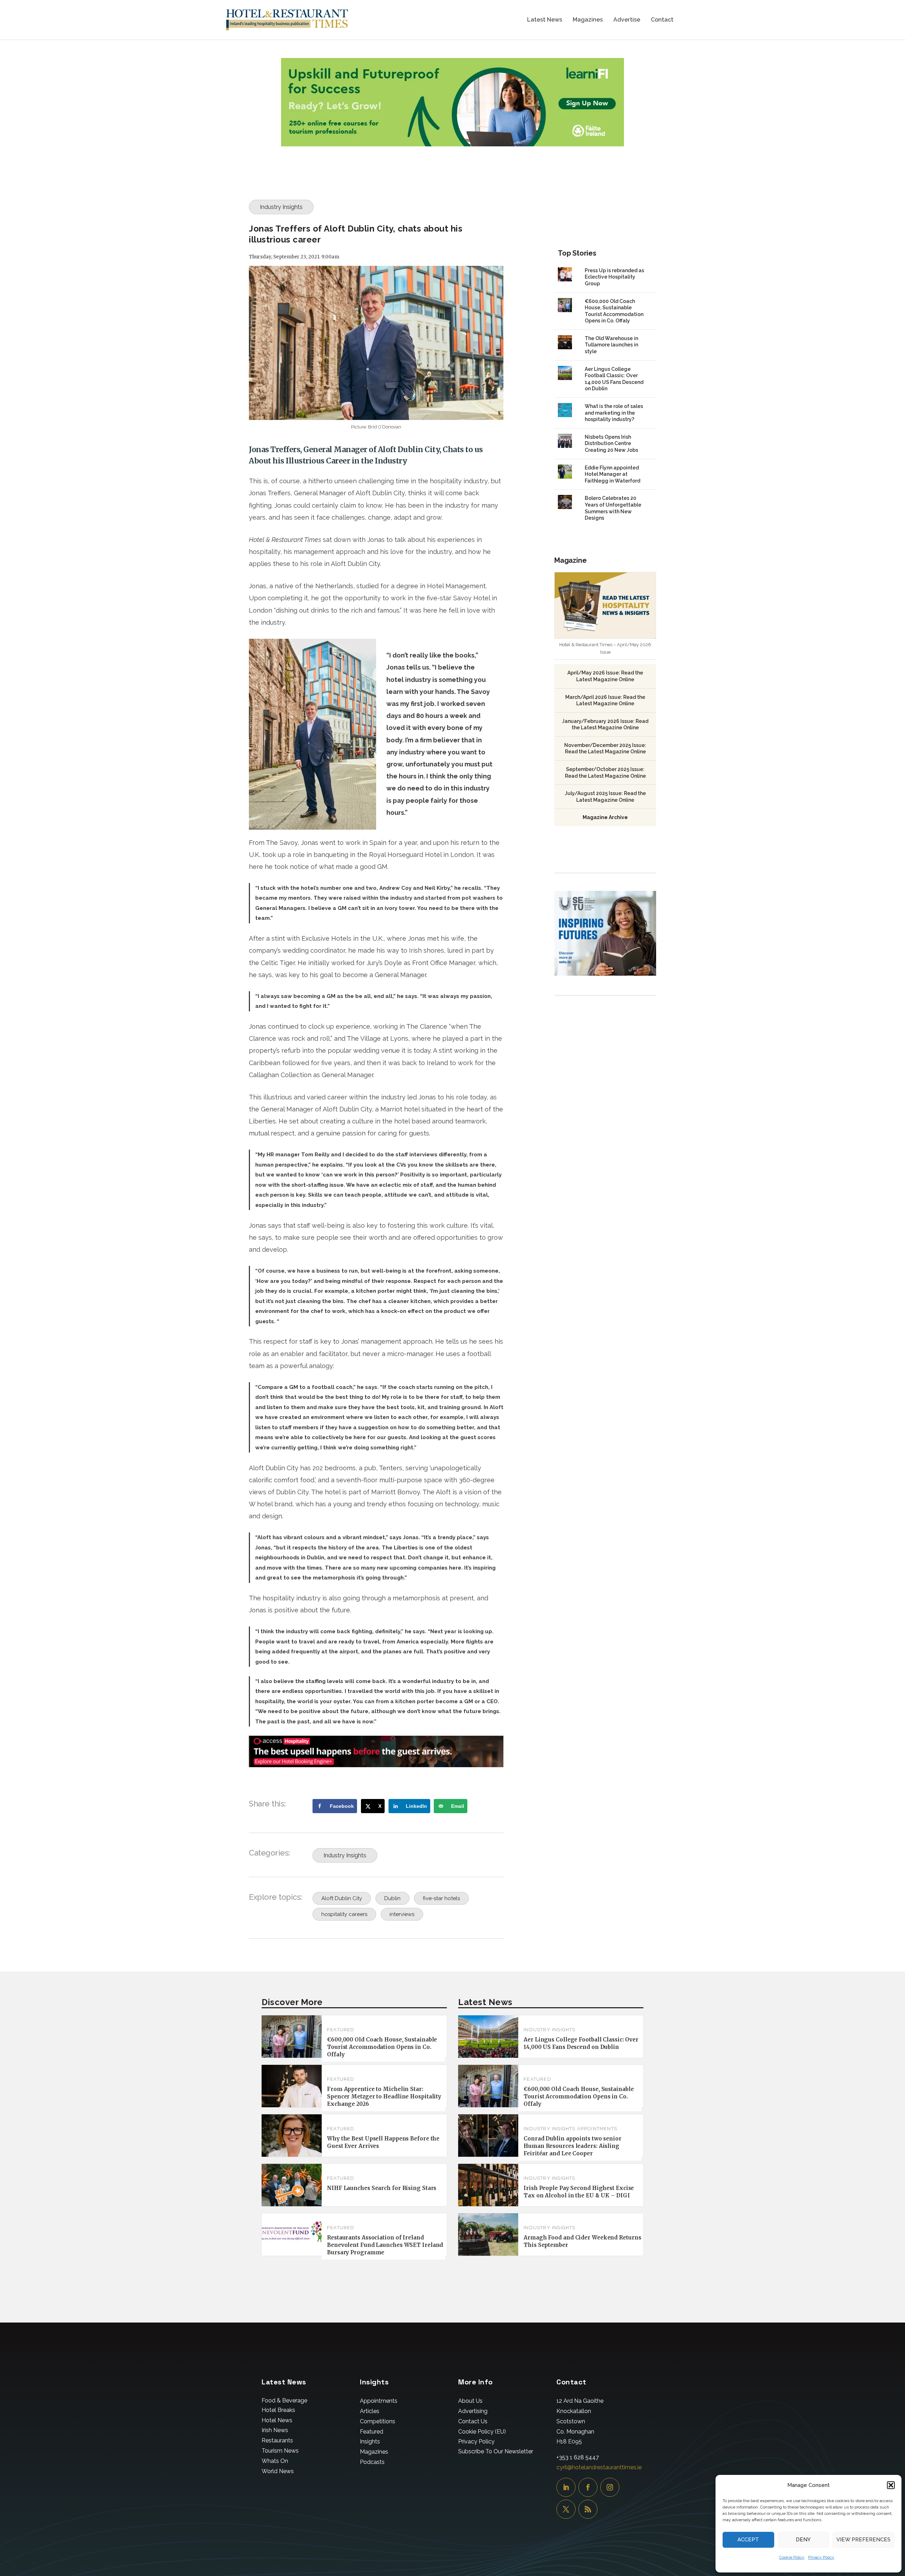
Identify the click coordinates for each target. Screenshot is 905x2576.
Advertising (473, 2411)
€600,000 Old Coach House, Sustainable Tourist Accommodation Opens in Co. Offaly (382, 2047)
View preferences (863, 2540)
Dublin (392, 1898)
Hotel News (277, 2420)
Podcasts (372, 2462)
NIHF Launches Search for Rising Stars (382, 2188)
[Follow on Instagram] (610, 2487)
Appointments (597, 2129)
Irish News (275, 2430)
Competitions (378, 2421)
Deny (803, 2540)
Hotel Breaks (278, 2410)
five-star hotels (441, 1898)
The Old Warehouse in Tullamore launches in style (611, 345)
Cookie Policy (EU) (482, 2432)
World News (278, 2471)
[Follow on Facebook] (588, 2487)
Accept (748, 2540)
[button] (891, 2485)
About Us (470, 2401)
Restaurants (277, 2440)
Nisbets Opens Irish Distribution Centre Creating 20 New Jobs (611, 443)
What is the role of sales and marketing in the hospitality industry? (614, 413)
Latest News (545, 20)
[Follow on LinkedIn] (566, 2487)
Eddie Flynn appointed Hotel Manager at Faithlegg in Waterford (612, 474)
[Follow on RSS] (588, 2509)
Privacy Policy (821, 2557)
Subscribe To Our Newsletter (496, 2451)
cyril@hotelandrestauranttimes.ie (599, 2467)
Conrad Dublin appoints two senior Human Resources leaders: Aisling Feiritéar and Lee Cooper (573, 2146)
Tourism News (280, 2451)
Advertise (627, 20)
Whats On (275, 2461)
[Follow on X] (566, 2509)
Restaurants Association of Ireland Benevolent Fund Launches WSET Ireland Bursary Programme (385, 2245)
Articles (370, 2411)
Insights (370, 2441)
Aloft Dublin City (342, 1898)
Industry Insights (281, 207)
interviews (402, 1914)
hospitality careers (344, 1914)
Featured (341, 2030)
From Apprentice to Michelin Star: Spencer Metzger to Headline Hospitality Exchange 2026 (384, 2096)
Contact (662, 20)
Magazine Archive (605, 817)
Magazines (588, 20)
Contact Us (473, 2421)
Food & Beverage (284, 2400)
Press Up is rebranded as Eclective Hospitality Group (614, 277)
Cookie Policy (792, 2557)
